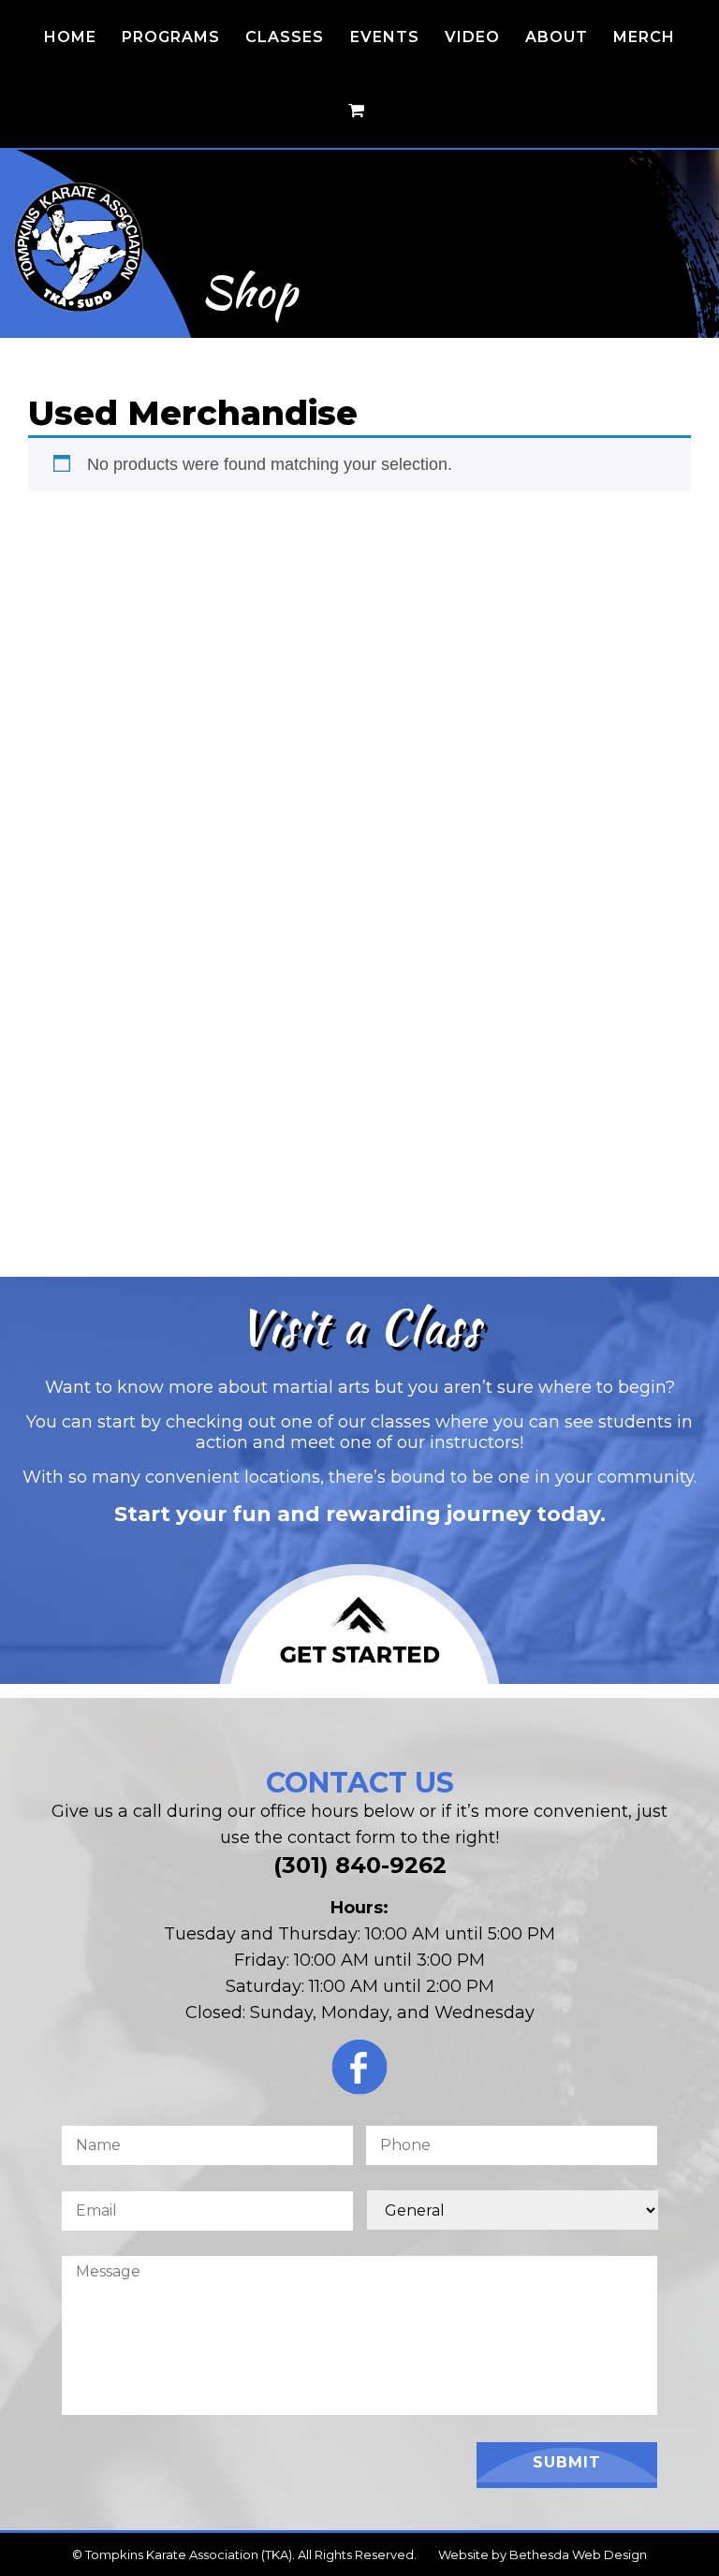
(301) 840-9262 (360, 1865)
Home (70, 37)
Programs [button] (171, 37)
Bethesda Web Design (578, 2554)
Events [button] (385, 37)
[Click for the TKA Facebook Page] (359, 2072)
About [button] (557, 37)
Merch (644, 37)
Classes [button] (285, 37)
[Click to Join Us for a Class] (359, 1624)
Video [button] (472, 37)
